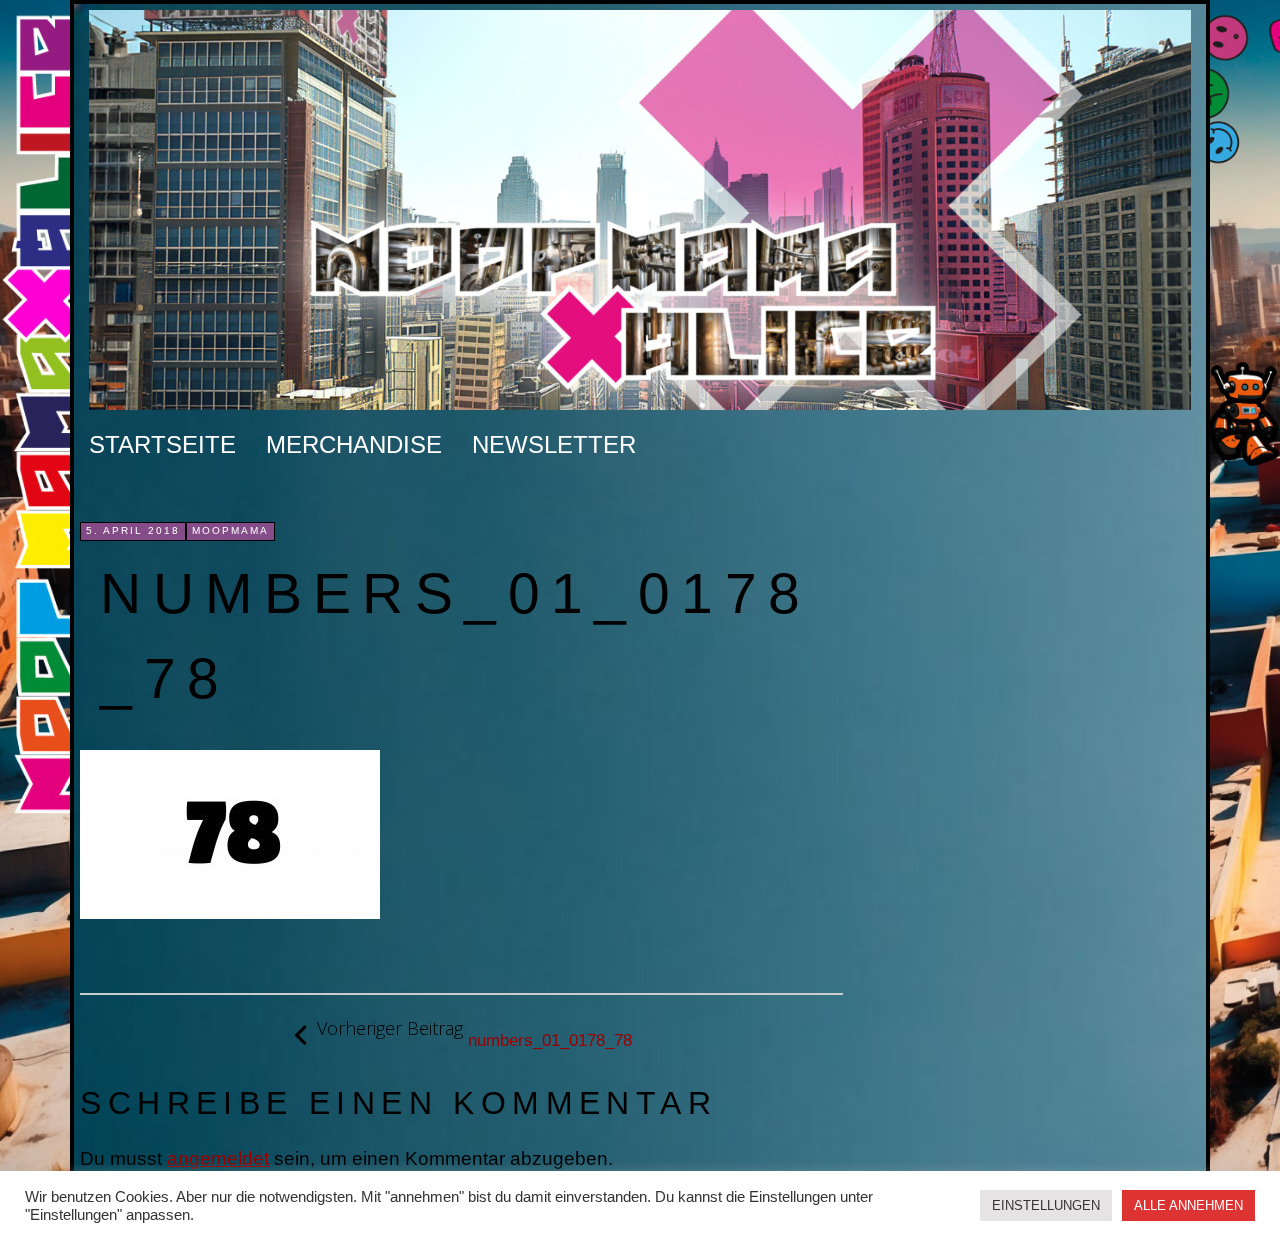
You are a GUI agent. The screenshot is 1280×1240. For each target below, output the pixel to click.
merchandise (354, 444)
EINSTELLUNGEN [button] (1046, 1205)
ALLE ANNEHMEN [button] (1188, 1205)
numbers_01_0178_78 (474, 1034)
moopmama (230, 530)
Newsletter (554, 444)
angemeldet (218, 1158)
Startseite (162, 444)
